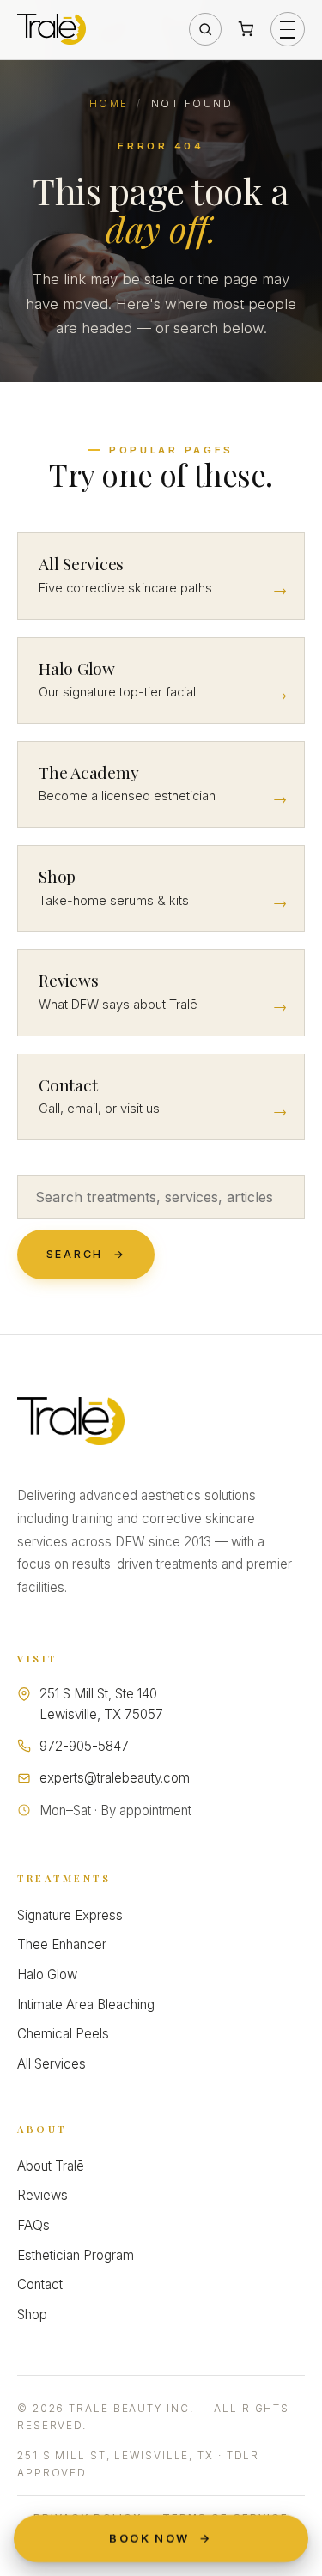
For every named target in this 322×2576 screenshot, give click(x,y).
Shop (32, 2315)
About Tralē (51, 2166)
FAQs (33, 2225)
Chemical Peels (63, 2034)
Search (86, 1254)
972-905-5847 (84, 1746)
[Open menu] (288, 29)
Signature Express (70, 1915)
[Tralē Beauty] (71, 1421)
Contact (40, 2284)
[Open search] (205, 29)
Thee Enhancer (62, 1944)
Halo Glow (47, 1975)
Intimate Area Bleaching (86, 2005)
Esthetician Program (76, 2255)
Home (109, 104)
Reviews (43, 2195)
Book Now (161, 2538)
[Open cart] (246, 29)
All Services (52, 2064)
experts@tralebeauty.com (115, 1778)
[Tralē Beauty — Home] (52, 29)
